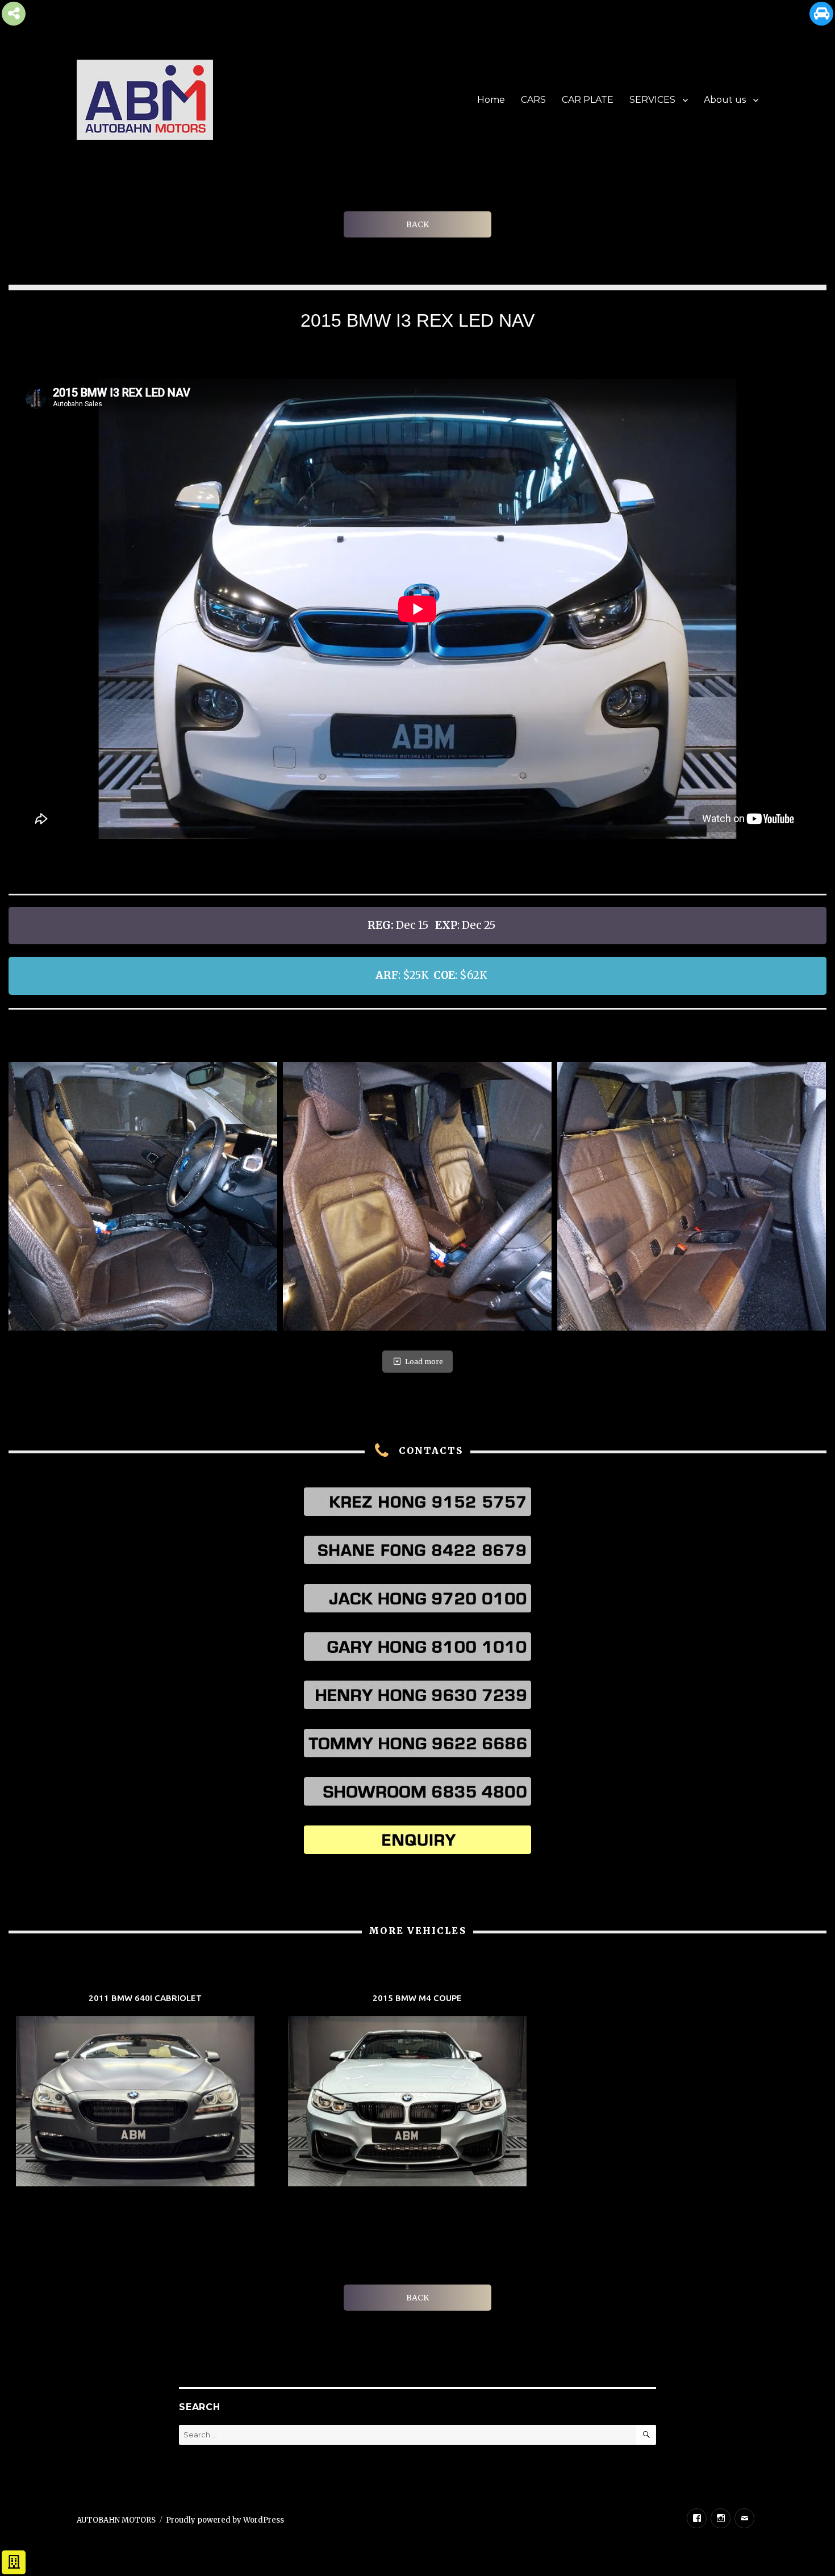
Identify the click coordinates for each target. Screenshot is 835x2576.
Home (491, 100)
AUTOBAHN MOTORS (116, 2520)
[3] (692, 1196)
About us (725, 100)
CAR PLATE (588, 100)
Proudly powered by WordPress (225, 2520)
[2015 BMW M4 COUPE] (417, 2092)
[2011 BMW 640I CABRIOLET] (145, 2092)
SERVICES (652, 100)
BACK (417, 224)
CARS (533, 100)
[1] (143, 1196)
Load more (424, 1362)
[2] (417, 1196)
